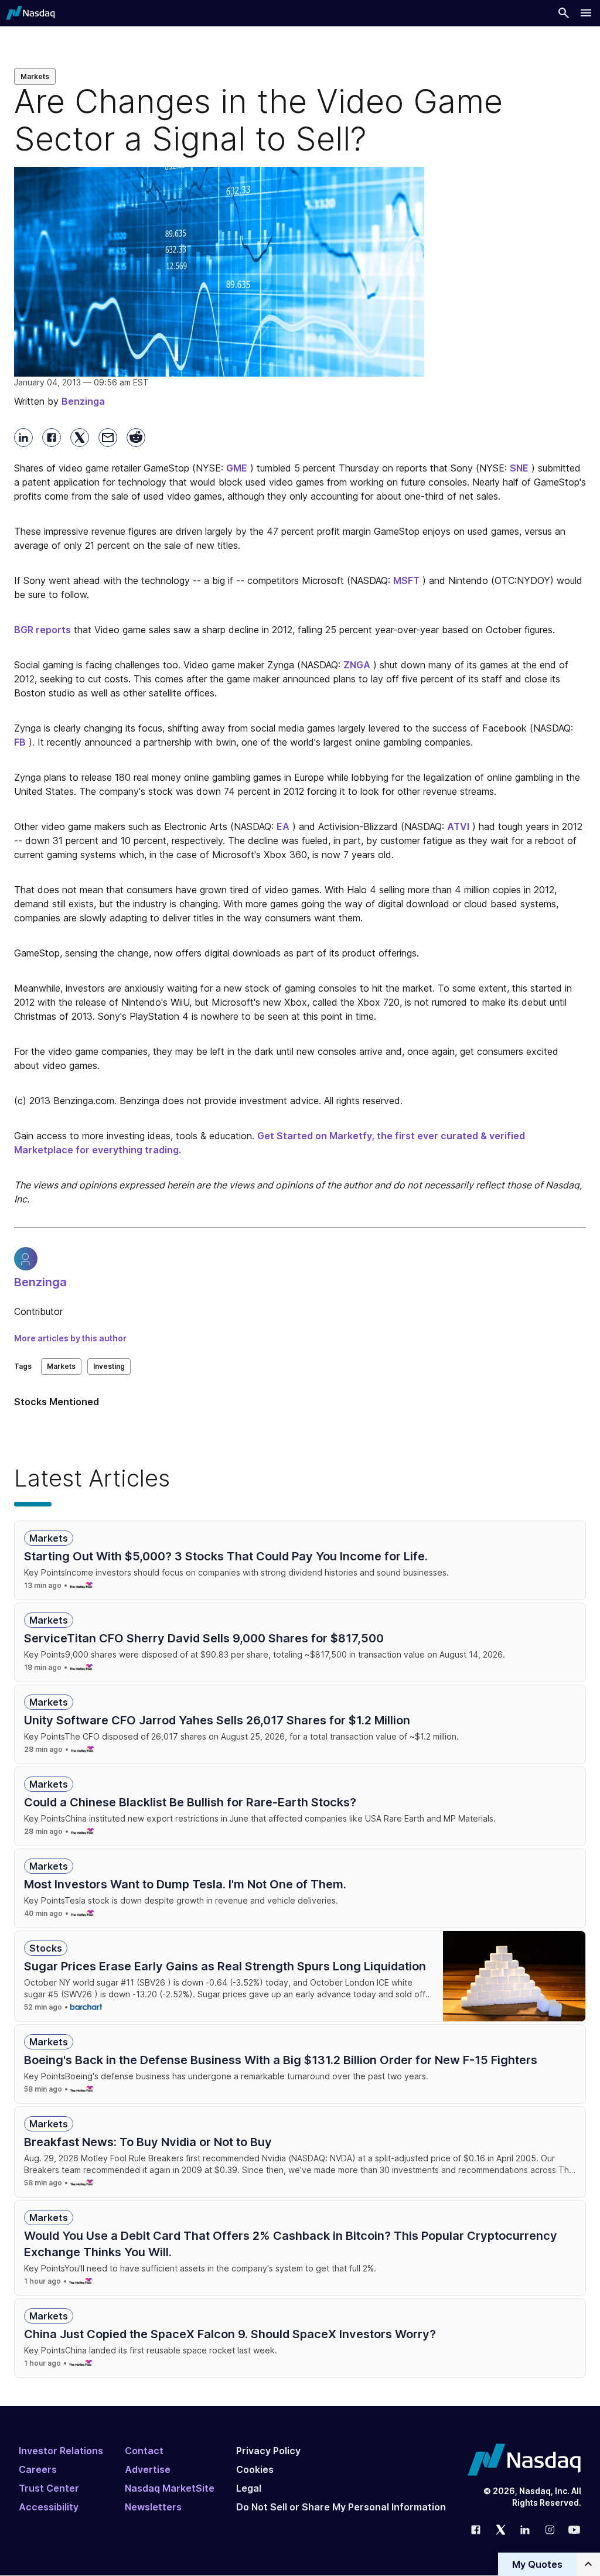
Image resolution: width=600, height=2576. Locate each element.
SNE (519, 468)
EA (283, 826)
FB (20, 742)
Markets (35, 76)
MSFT (406, 580)
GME (237, 468)
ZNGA (357, 665)
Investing (109, 1366)
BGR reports (42, 630)
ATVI (458, 826)
